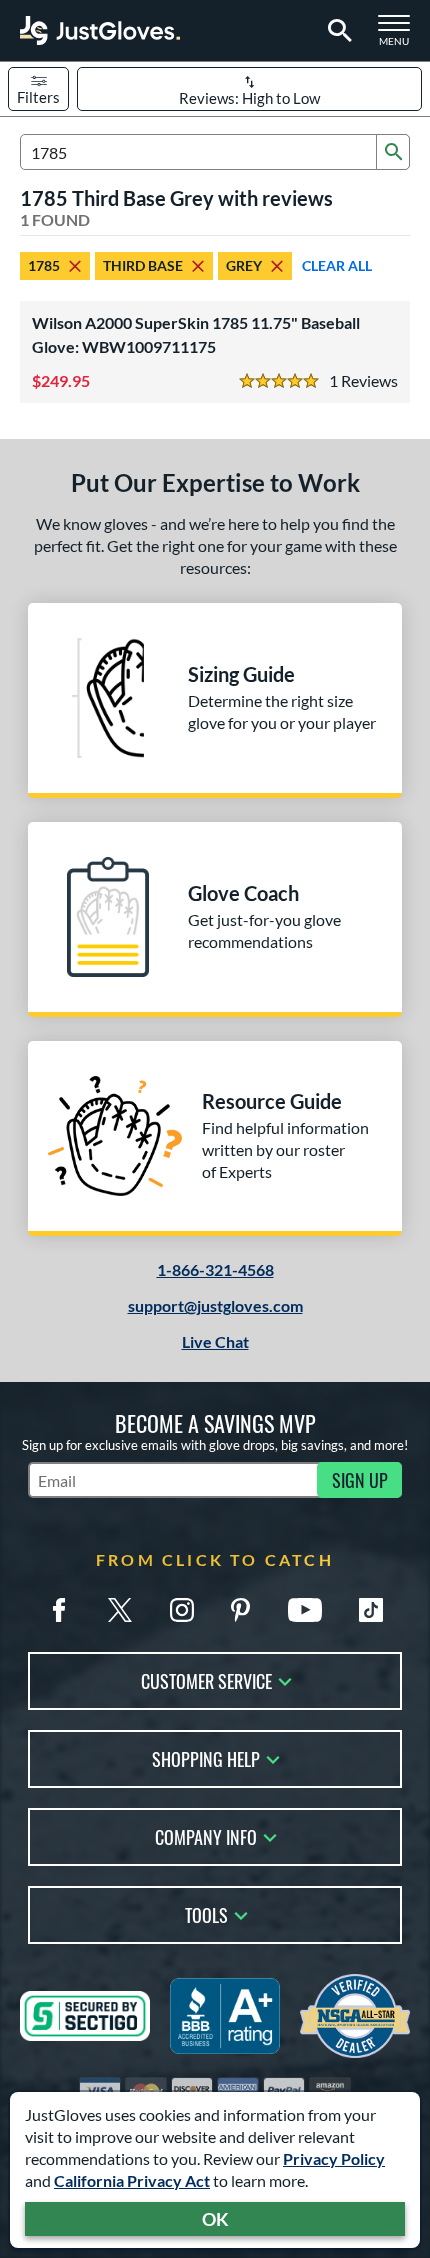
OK (215, 2219)
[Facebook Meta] (59, 1610)
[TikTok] (371, 1610)
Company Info (206, 1835)
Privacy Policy (334, 2158)
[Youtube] (305, 1610)
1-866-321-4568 (215, 1269)
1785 (44, 265)
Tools (206, 1913)
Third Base (143, 265)
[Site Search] (336, 31)
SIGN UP (360, 1480)
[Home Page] (100, 30)
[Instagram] (182, 1610)
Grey (244, 265)
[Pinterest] (240, 1610)
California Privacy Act (132, 2180)
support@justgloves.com (215, 1305)
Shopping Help (206, 1757)
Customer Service (206, 1679)
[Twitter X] (120, 1610)
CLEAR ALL (337, 265)
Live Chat (215, 1341)
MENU (400, 36)
